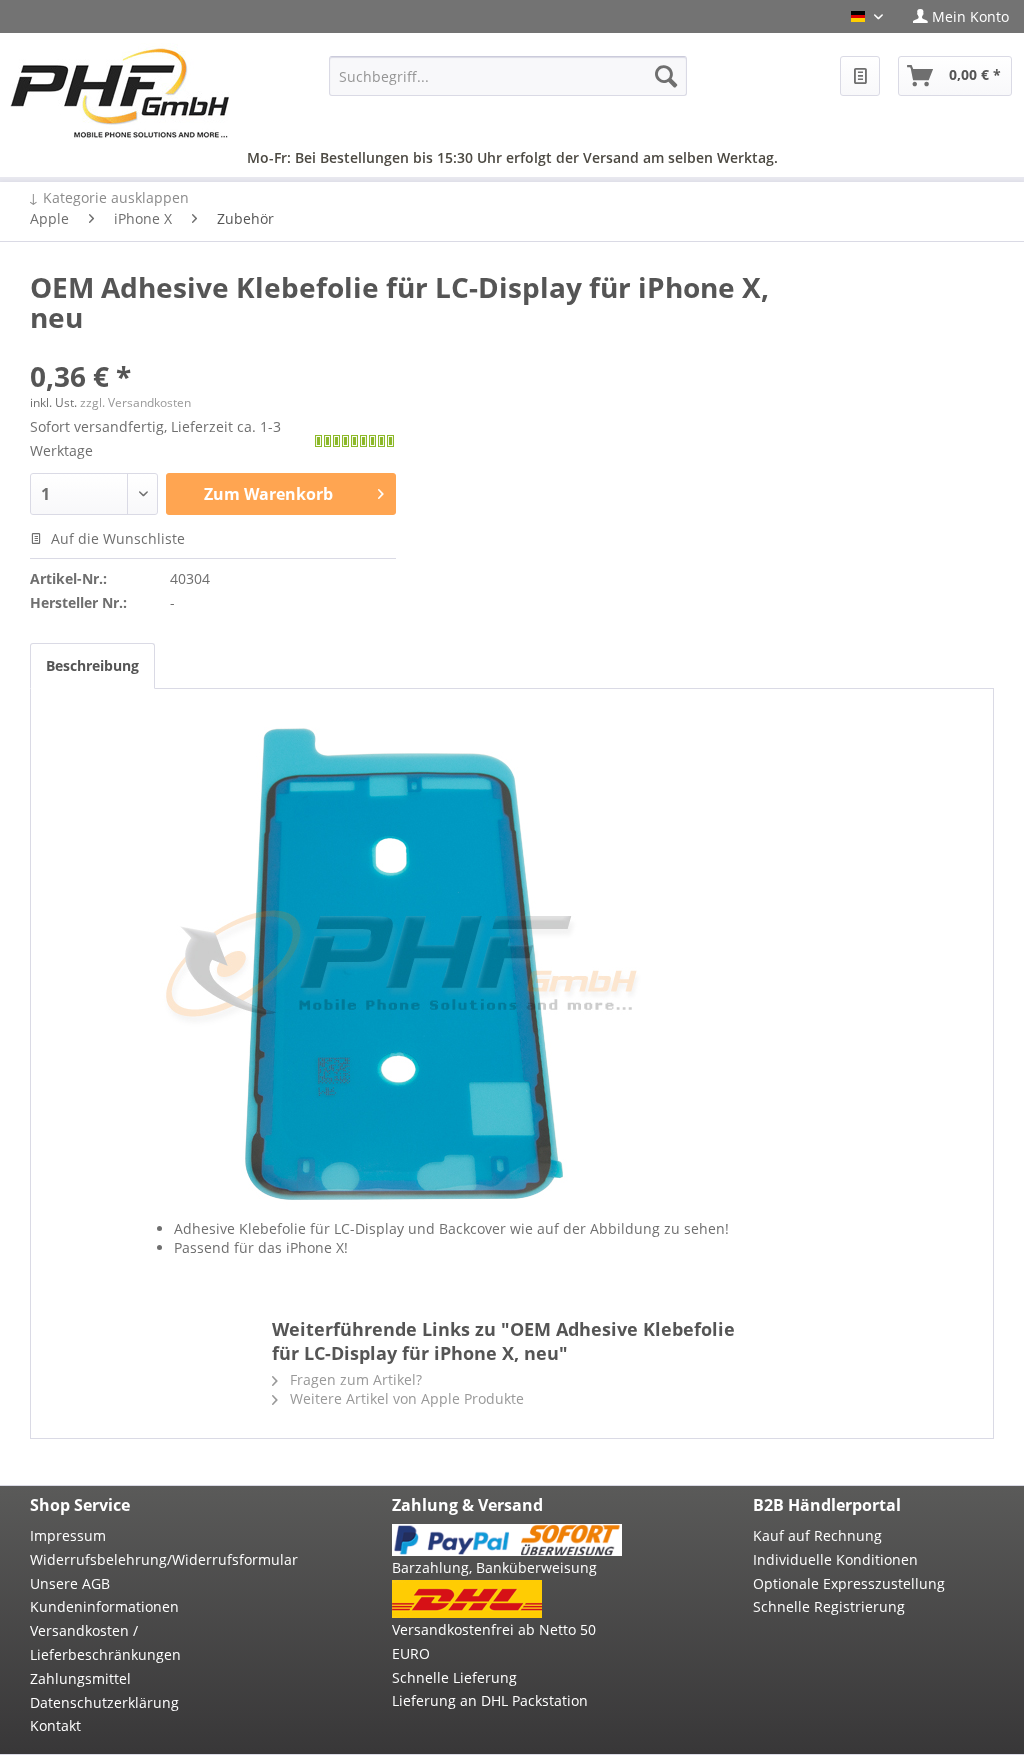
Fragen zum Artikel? (354, 1379)
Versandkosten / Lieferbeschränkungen (105, 1642)
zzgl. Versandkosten (135, 402)
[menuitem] (961, 16)
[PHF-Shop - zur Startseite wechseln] (120, 93)
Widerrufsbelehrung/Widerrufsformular (145, 1559)
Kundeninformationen (104, 1606)
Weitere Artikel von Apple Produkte (405, 1398)
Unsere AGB (70, 1583)
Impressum (68, 1535)
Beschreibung (92, 665)
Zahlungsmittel (80, 1678)
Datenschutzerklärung (104, 1702)
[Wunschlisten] (860, 76)
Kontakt (55, 1725)
